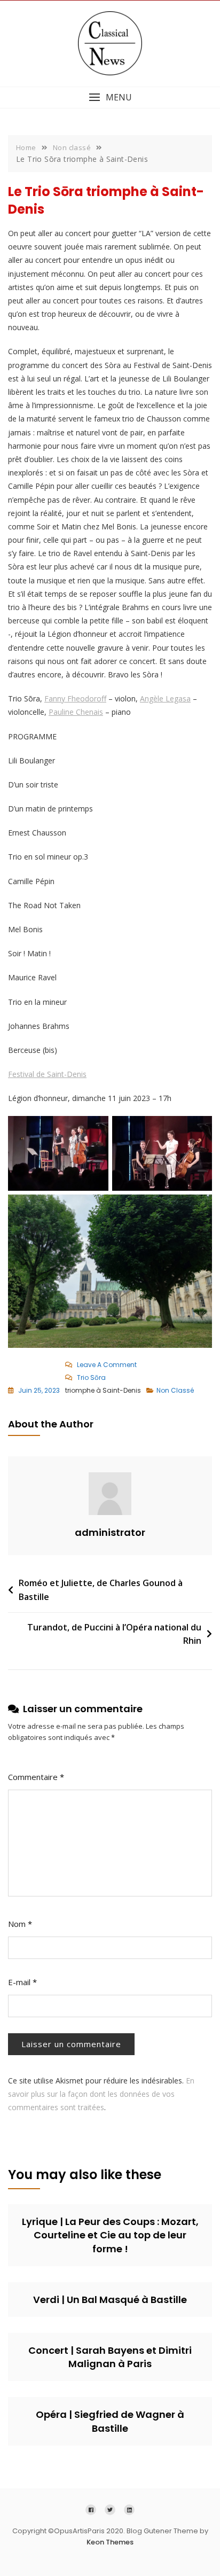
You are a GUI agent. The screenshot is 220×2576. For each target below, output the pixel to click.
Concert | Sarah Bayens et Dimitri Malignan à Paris (110, 2357)
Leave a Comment (109, 1365)
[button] (110, 97)
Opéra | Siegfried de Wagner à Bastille (110, 2421)
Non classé (175, 1390)
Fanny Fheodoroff (75, 698)
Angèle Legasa (165, 698)
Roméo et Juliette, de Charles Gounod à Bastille (101, 1590)
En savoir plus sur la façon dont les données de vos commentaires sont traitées (101, 2094)
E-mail (22, 1982)
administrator (110, 1532)
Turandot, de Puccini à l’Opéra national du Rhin (114, 1634)
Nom (20, 1924)
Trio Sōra (91, 1377)
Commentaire (36, 1777)
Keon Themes (110, 2542)
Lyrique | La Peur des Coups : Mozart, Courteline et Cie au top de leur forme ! (110, 2235)
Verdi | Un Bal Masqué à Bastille (110, 2300)
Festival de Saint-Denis (47, 1074)
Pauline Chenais (76, 712)
